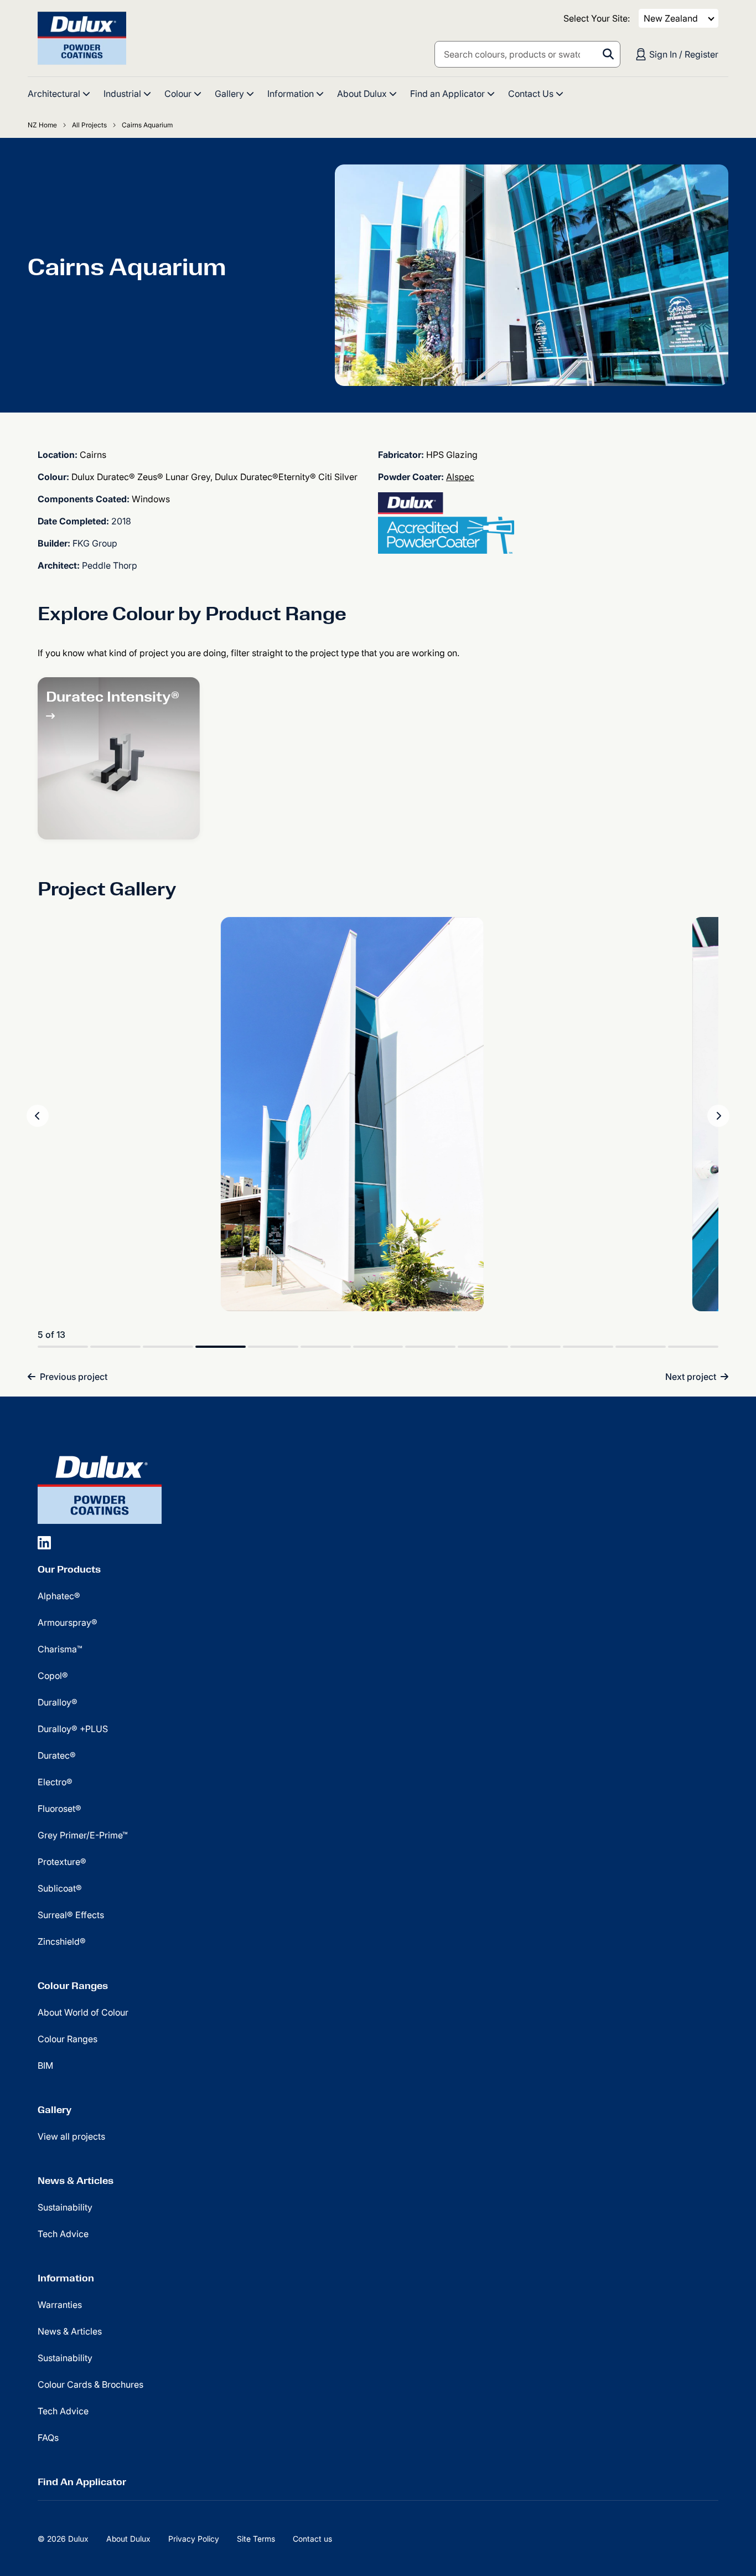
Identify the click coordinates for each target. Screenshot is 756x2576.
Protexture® (62, 1862)
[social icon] (44, 1542)
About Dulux (128, 2539)
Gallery (55, 2110)
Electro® (55, 1782)
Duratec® (57, 1755)
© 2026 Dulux (63, 2539)
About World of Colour (83, 2012)
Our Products (69, 1569)
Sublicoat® (60, 1888)
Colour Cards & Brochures (90, 2384)
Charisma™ (60, 1649)
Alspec (460, 477)
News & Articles (76, 2181)
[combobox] (527, 54)
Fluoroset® (59, 1809)
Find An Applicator (82, 2482)
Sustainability (65, 2207)
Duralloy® (58, 1702)
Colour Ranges (73, 1986)
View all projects (71, 2136)
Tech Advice (63, 2234)
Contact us (312, 2539)
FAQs (48, 2438)
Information (66, 2278)
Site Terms (256, 2539)
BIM (45, 2065)
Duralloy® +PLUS (73, 1729)
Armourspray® (68, 1622)
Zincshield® (62, 1941)
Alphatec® (59, 1596)
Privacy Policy (194, 2539)
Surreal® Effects (71, 1915)
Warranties (60, 2305)
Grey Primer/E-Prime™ (83, 1835)
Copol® (53, 1676)
